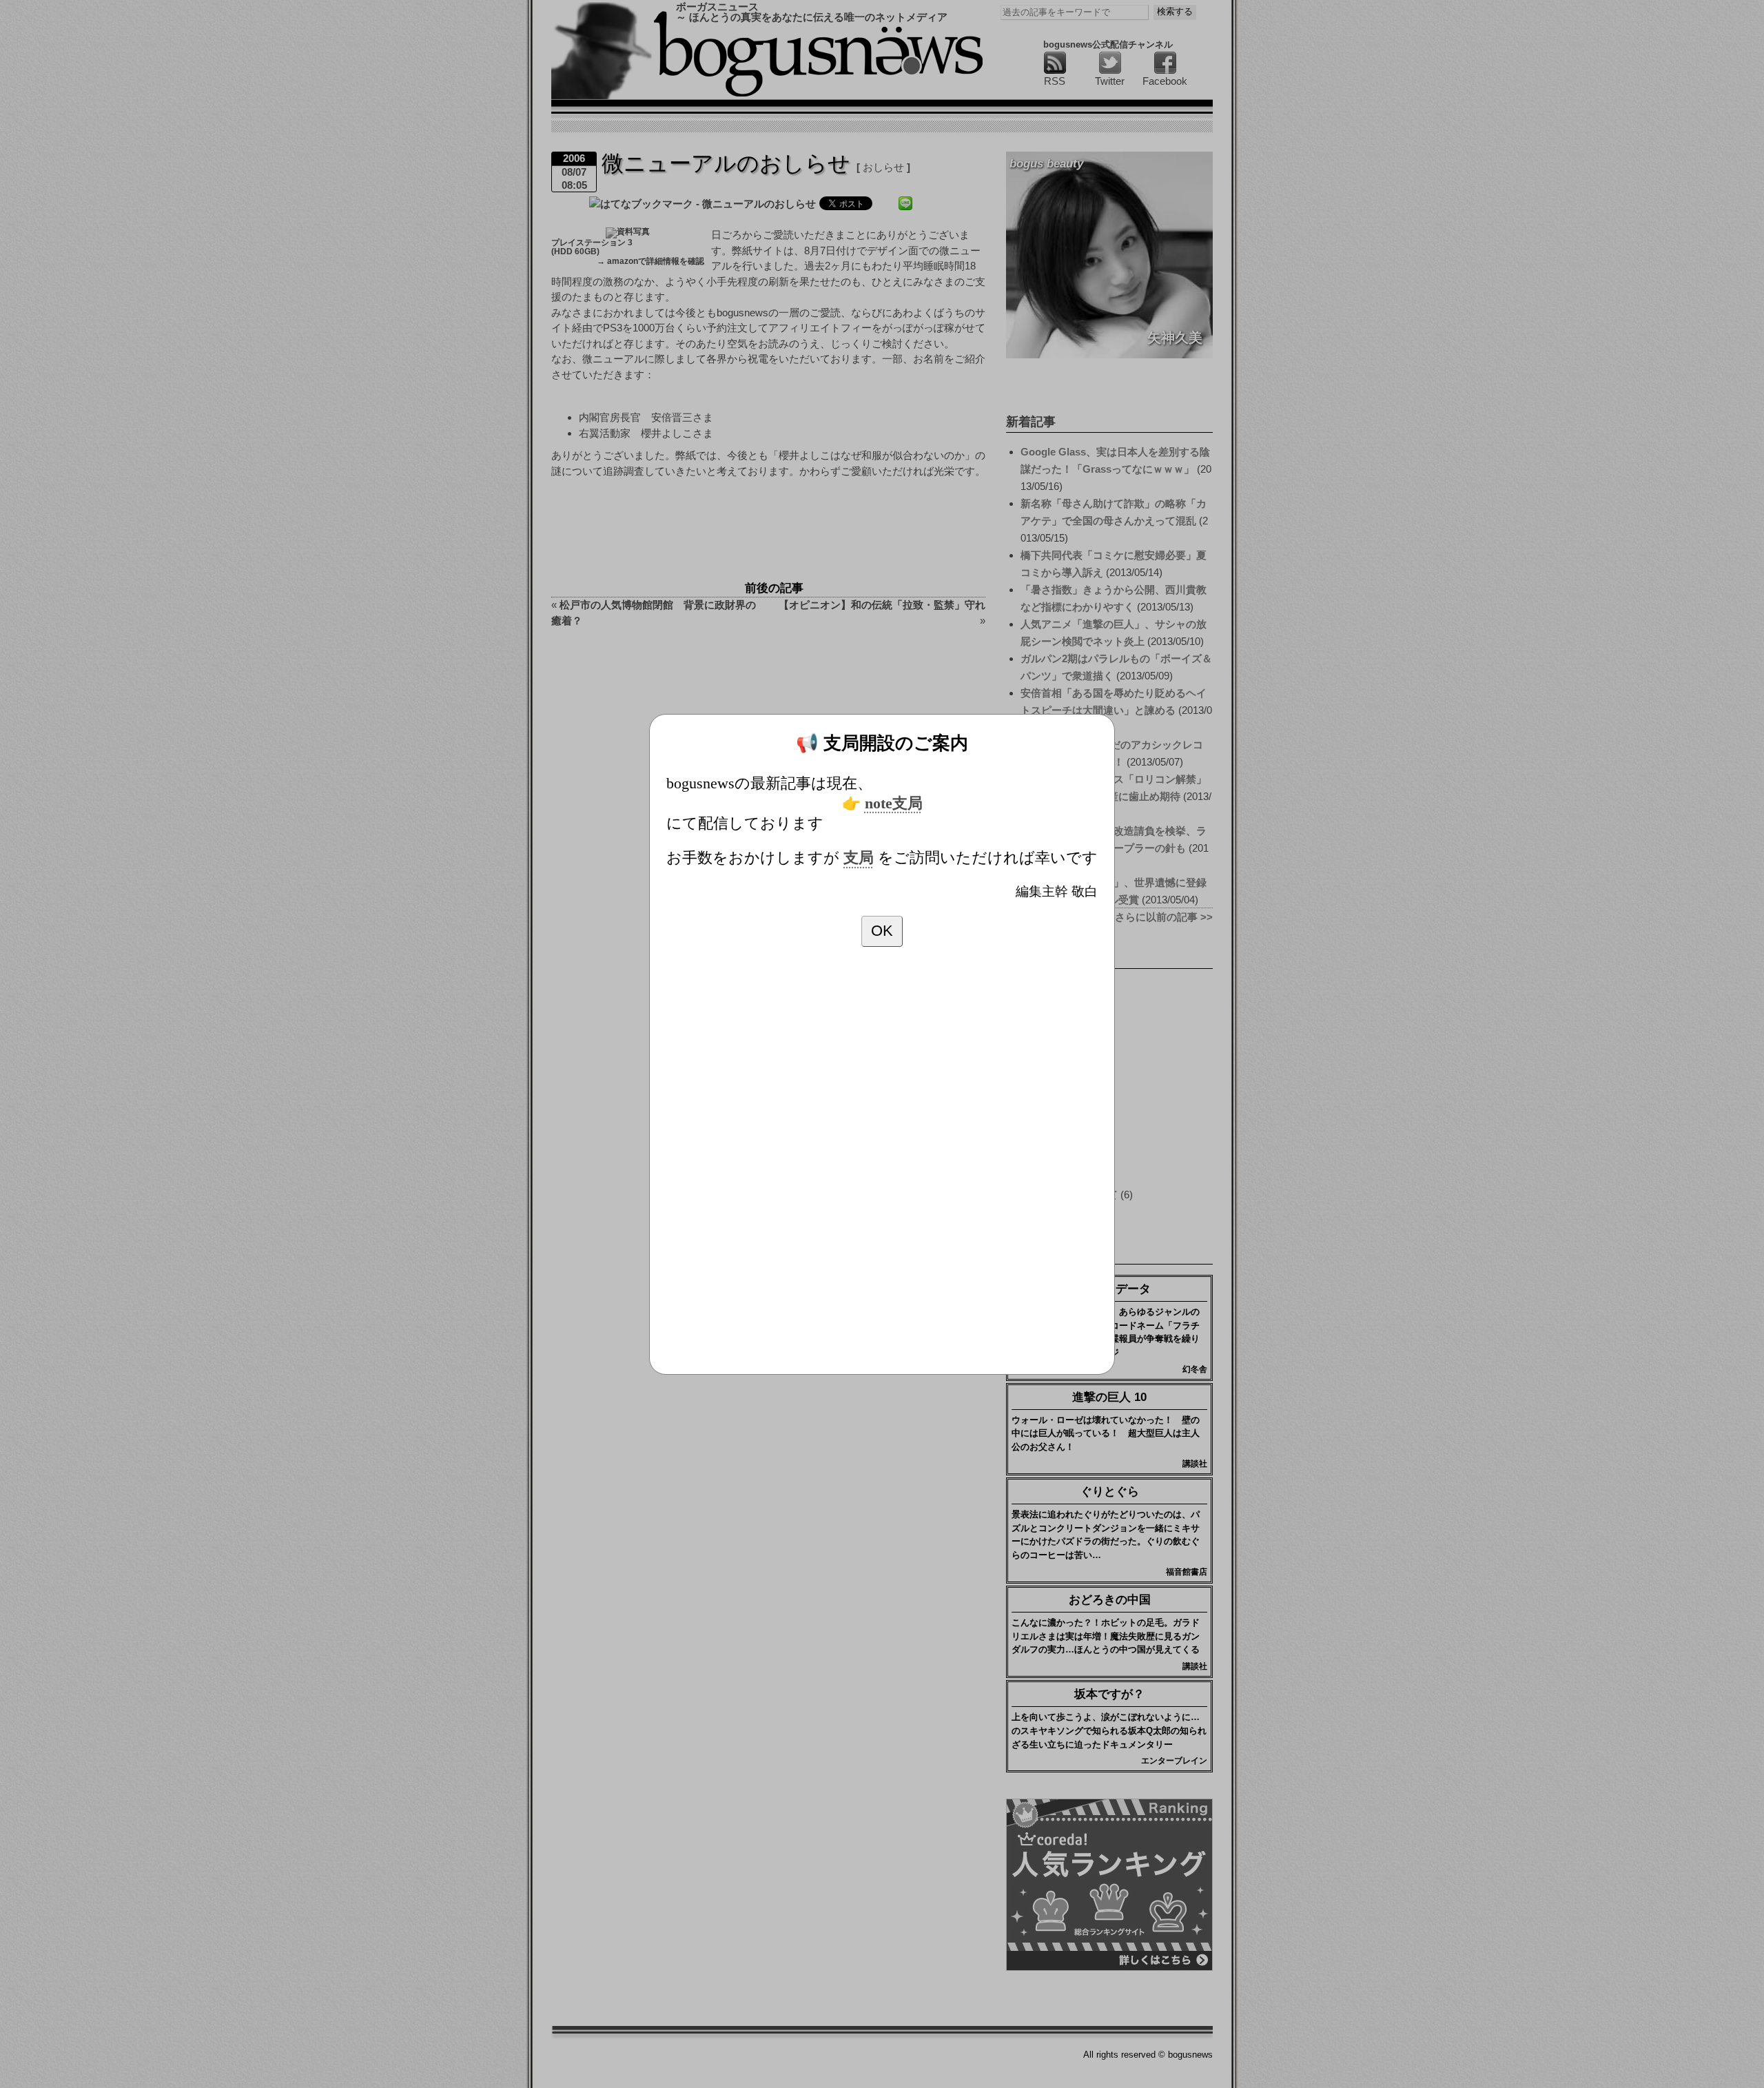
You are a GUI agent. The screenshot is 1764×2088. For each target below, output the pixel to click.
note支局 (894, 804)
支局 (859, 858)
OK (882, 931)
